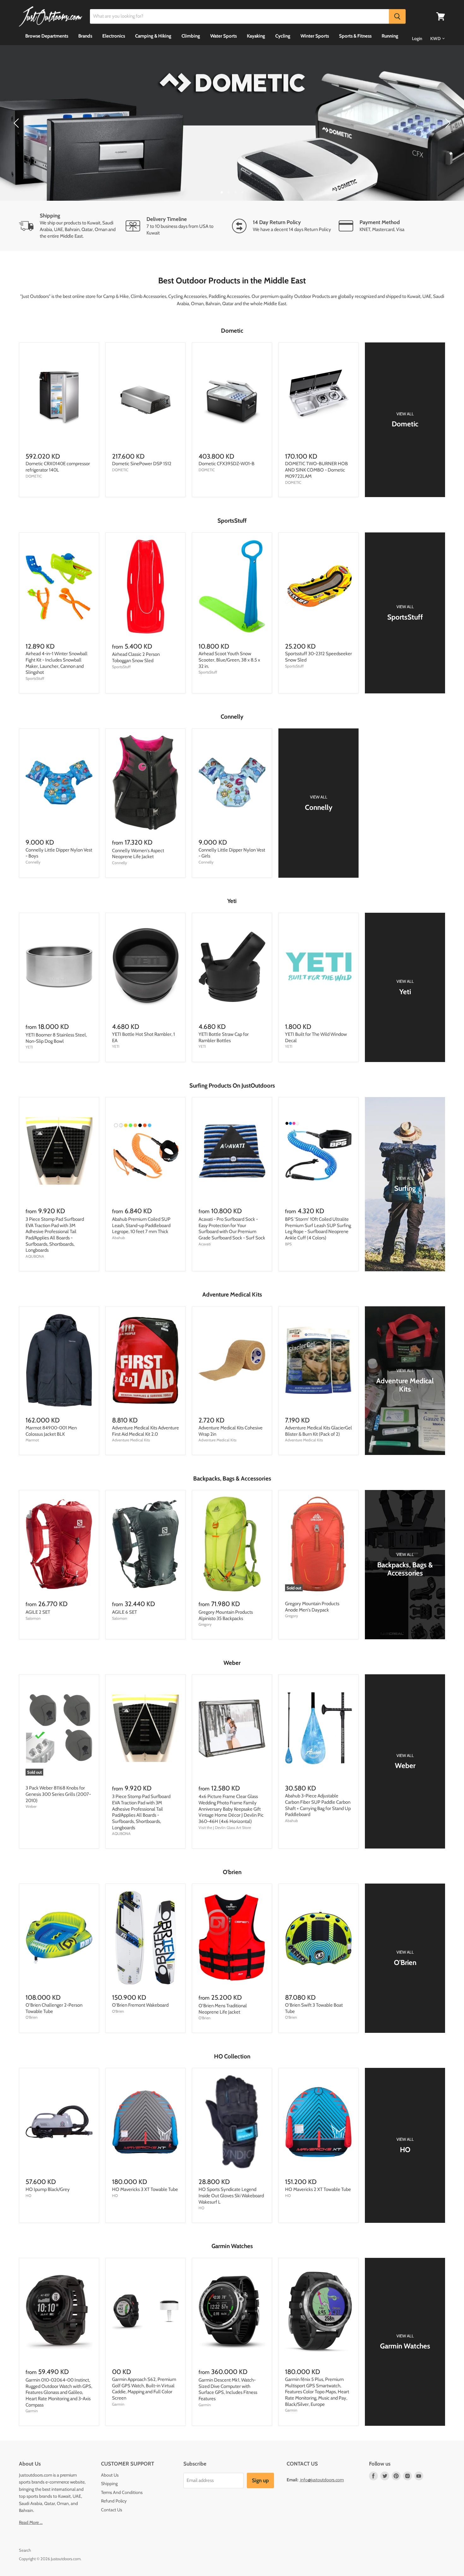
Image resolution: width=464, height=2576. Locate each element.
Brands (85, 36)
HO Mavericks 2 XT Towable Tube (318, 2189)
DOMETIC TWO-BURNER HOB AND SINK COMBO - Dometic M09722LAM (316, 470)
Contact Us (112, 2510)
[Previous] (17, 123)
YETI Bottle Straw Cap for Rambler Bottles (224, 1037)
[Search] (397, 16)
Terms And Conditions (122, 2492)
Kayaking (256, 36)
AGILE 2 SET (38, 1612)
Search (25, 2550)
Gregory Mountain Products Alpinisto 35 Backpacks (226, 1615)
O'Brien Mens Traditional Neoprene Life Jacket (223, 2009)
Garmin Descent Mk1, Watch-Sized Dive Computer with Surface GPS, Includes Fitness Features (228, 2389)
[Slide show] (232, 123)
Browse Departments (47, 36)
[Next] (447, 123)
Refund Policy (114, 2501)
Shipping (109, 2484)
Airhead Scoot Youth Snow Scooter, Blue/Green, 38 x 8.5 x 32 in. (229, 660)
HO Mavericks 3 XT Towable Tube (145, 2189)
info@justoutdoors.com (322, 2480)
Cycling (283, 36)
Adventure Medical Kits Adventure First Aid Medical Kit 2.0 (146, 1431)
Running (390, 36)
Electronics (114, 36)
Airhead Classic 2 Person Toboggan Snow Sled (136, 657)
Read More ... (31, 2522)
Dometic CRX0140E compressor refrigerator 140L (58, 467)
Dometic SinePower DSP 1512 (142, 464)
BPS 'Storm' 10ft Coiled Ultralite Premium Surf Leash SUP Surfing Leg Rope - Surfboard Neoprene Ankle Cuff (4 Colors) (318, 1229)
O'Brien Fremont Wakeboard (140, 2005)
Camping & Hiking (153, 36)
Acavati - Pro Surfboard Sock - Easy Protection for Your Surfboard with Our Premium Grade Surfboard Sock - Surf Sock (232, 1229)
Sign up (260, 2480)
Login (417, 39)
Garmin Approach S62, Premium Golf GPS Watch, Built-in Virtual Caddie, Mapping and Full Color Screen (144, 2389)
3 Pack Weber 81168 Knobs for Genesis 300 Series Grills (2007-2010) (58, 1794)
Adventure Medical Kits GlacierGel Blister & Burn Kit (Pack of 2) (318, 1431)
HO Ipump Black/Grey (48, 2189)
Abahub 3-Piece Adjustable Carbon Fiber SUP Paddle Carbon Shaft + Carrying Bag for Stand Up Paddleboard (318, 1805)
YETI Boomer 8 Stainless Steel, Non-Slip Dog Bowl (56, 1038)
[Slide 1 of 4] (232, 123)
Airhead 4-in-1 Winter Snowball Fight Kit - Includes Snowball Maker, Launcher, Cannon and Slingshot (57, 663)
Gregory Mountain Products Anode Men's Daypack (312, 1607)
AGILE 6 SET (125, 1612)
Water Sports (223, 36)
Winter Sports (315, 36)
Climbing (191, 36)
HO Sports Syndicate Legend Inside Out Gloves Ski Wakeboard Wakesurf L (231, 2196)
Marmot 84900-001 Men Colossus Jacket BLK (51, 1431)
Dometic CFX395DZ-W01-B (226, 464)
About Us (110, 2475)
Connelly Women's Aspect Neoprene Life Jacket (138, 854)
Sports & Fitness (355, 36)
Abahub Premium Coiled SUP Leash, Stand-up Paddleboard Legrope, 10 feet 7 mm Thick (141, 1225)
